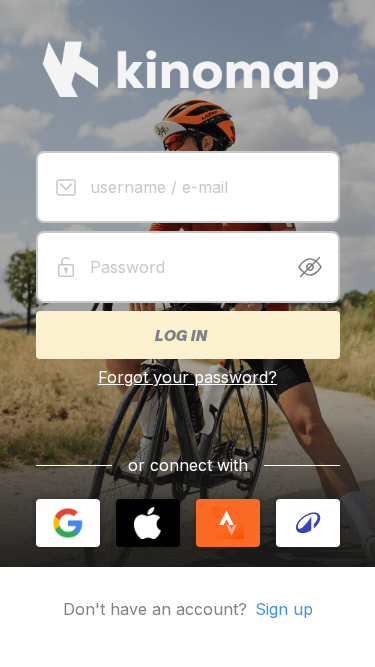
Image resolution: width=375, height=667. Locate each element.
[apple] (148, 523)
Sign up (284, 609)
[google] (68, 523)
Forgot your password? (187, 377)
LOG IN (180, 335)
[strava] (228, 523)
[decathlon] (308, 523)
